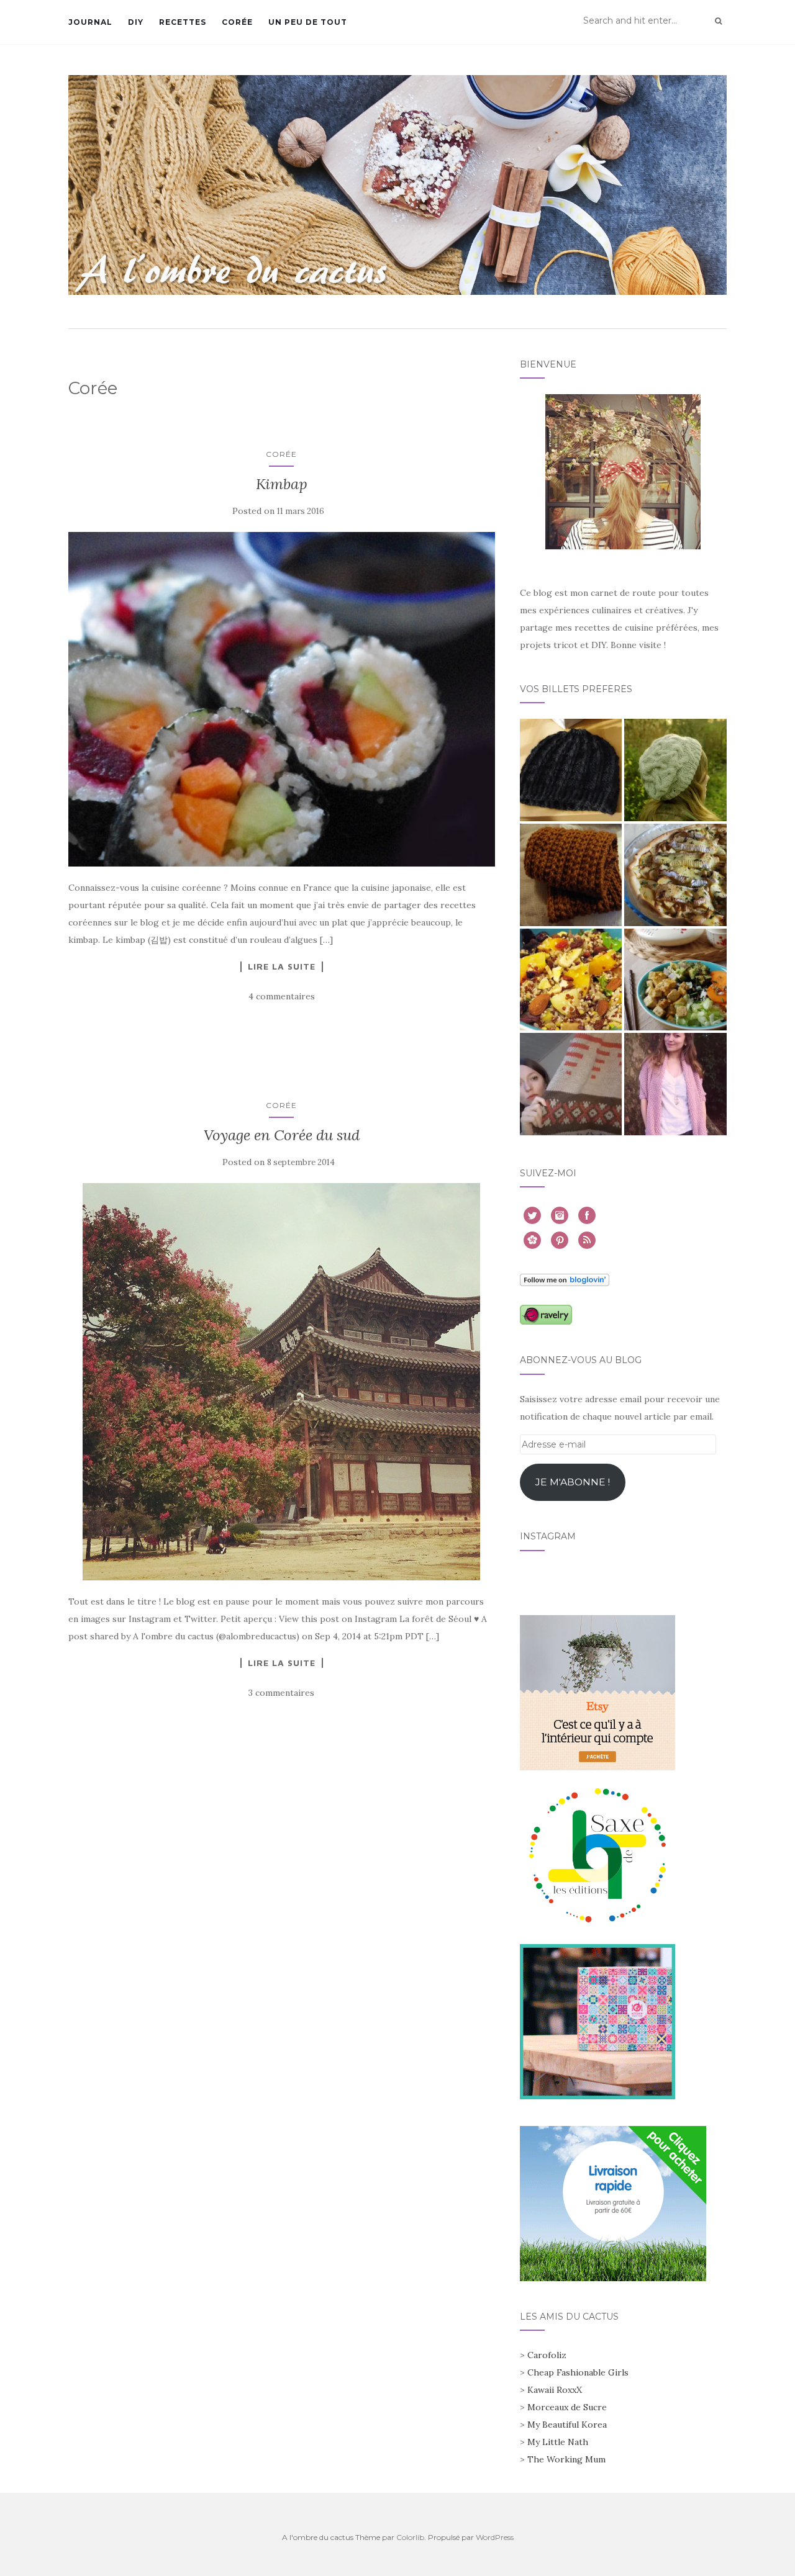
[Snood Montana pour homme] (571, 875)
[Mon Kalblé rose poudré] (675, 1084)
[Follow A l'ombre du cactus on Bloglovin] (565, 1279)
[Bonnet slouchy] (675, 770)
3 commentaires (281, 1693)
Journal (90, 22)
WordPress (495, 2537)
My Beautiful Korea (567, 2425)
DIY (136, 22)
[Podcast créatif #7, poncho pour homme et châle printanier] (571, 1084)
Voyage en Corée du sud (282, 1135)
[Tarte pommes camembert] (675, 875)
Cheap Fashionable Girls (578, 2372)
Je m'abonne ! (573, 1482)
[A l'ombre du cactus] (397, 185)
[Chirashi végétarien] (675, 980)
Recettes (183, 22)
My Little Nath (558, 2442)
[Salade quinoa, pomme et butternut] (571, 980)
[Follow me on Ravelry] (546, 1314)
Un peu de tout (308, 22)
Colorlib (410, 2537)
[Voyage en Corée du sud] (282, 1382)
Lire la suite (282, 966)
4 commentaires (282, 996)
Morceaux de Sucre (567, 2407)
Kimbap (282, 484)
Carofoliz (547, 2355)
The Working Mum (566, 2459)
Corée (237, 22)
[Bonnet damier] (571, 770)
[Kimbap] (282, 700)
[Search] (718, 21)
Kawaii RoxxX (555, 2390)
